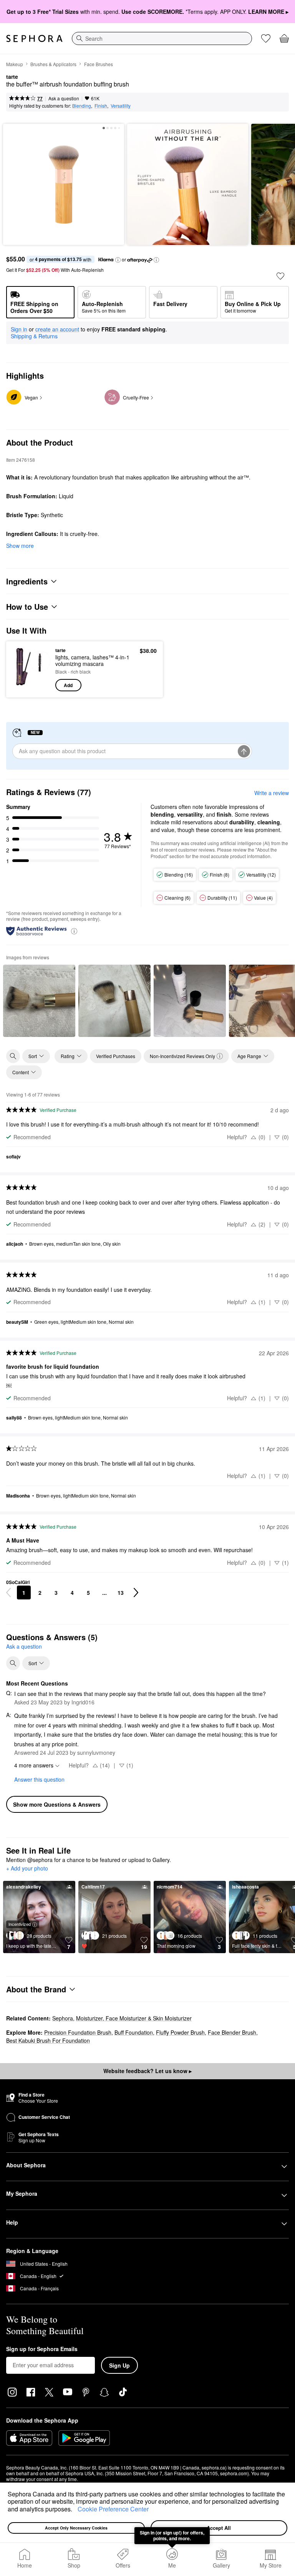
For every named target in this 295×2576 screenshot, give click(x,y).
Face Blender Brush (232, 2032)
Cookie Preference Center (113, 2509)
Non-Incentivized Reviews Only (182, 1056)
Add (68, 685)
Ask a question (64, 98)
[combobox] (162, 38)
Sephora (63, 2018)
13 (121, 1593)
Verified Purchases (116, 1056)
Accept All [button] (219, 2528)
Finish (101, 106)
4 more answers (34, 1765)
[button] (75, 2510)
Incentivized (20, 1924)
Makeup (15, 64)
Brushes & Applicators (53, 64)
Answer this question (39, 1779)
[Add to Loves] (280, 276)
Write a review (272, 793)
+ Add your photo (27, 1869)
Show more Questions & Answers (57, 1804)
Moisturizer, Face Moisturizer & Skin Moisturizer (134, 2018)
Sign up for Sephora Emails (42, 2349)
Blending (82, 106)
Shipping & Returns (34, 336)
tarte (12, 77)
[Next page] (136, 1593)
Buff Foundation (134, 2032)
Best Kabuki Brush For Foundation (48, 2040)
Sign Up (119, 2365)
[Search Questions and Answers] (13, 1663)
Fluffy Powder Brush (180, 2032)
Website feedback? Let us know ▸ (147, 2071)
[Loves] (266, 38)
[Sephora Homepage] (34, 38)
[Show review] (39, 1001)
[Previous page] (8, 1593)
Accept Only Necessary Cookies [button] (76, 2528)
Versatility (121, 106)
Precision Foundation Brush (78, 2032)
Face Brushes (99, 64)
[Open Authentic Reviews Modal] (74, 931)
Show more (20, 546)
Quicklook (24, 669)
